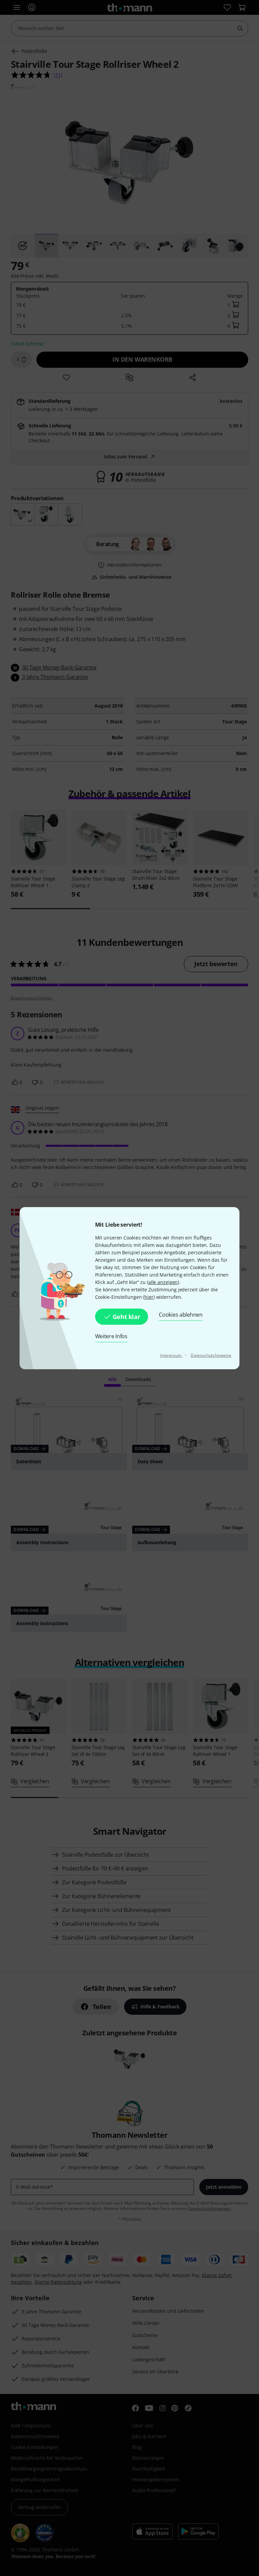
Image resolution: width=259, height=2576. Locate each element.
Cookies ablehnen (181, 1315)
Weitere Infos (111, 1336)
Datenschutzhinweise (211, 1355)
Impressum (171, 1355)
